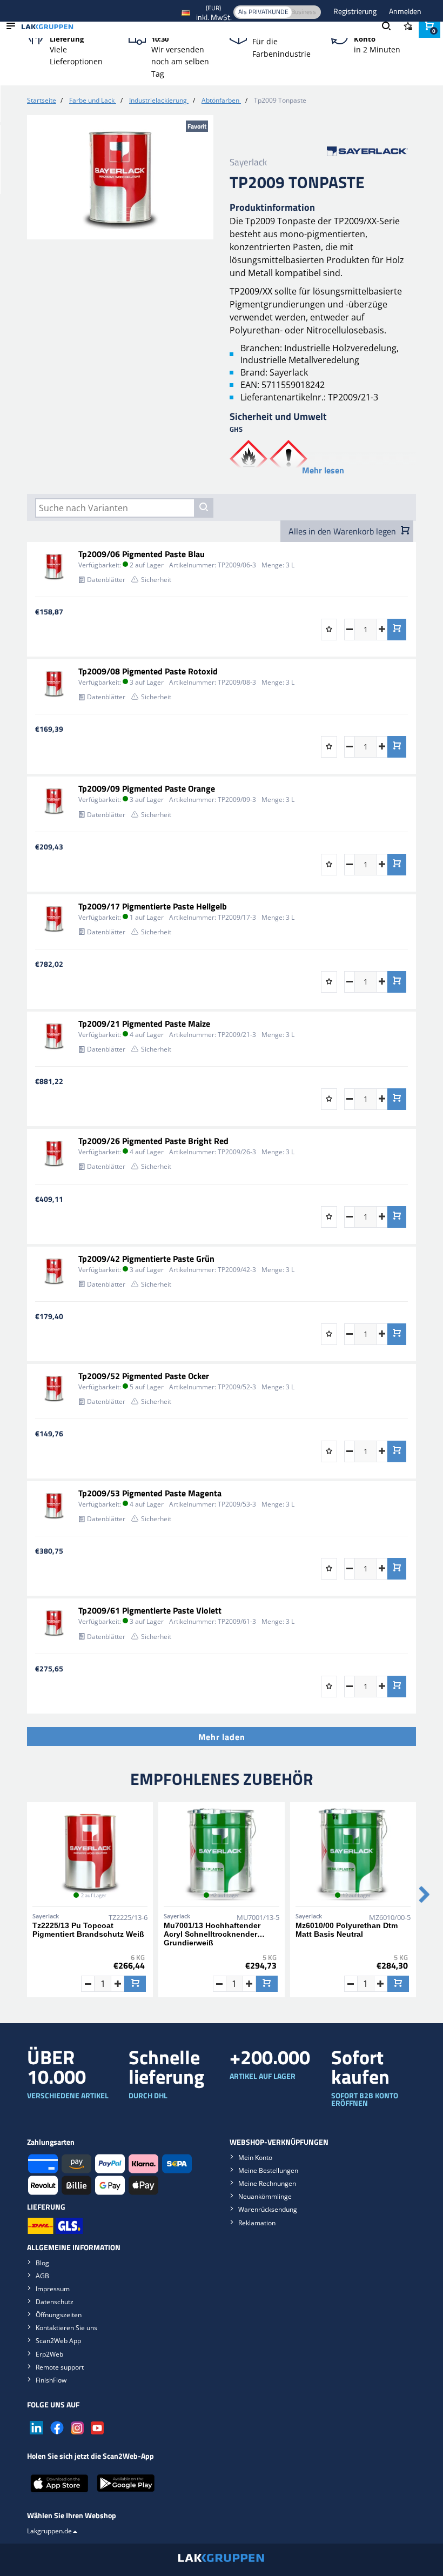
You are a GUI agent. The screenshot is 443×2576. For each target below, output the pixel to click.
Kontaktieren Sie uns (66, 2328)
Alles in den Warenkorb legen (343, 531)
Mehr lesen (323, 470)
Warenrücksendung (268, 2209)
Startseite (42, 100)
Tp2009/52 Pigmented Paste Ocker (144, 1376)
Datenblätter (106, 580)
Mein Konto (255, 2157)
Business (304, 12)
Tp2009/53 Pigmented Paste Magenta (150, 1493)
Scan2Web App (58, 2341)
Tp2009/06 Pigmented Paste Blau (142, 554)
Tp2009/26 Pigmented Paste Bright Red (153, 1141)
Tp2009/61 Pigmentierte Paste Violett (150, 1610)
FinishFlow (51, 2380)
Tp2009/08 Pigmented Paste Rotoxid (148, 671)
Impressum (53, 2289)
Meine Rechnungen (267, 2183)
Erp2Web (49, 2354)
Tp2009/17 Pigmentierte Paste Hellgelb (153, 906)
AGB (42, 2276)
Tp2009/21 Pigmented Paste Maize (144, 1023)
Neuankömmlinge (265, 2196)
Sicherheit (156, 580)
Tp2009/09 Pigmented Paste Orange (147, 788)
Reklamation (257, 2223)
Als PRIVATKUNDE (263, 12)
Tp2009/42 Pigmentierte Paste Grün (146, 1259)
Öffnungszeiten (59, 2315)
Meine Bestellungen (268, 2170)
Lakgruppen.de (49, 2531)
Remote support (60, 2367)
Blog (42, 2263)
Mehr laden (222, 1737)
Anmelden (405, 11)
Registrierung (356, 11)
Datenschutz (55, 2302)
